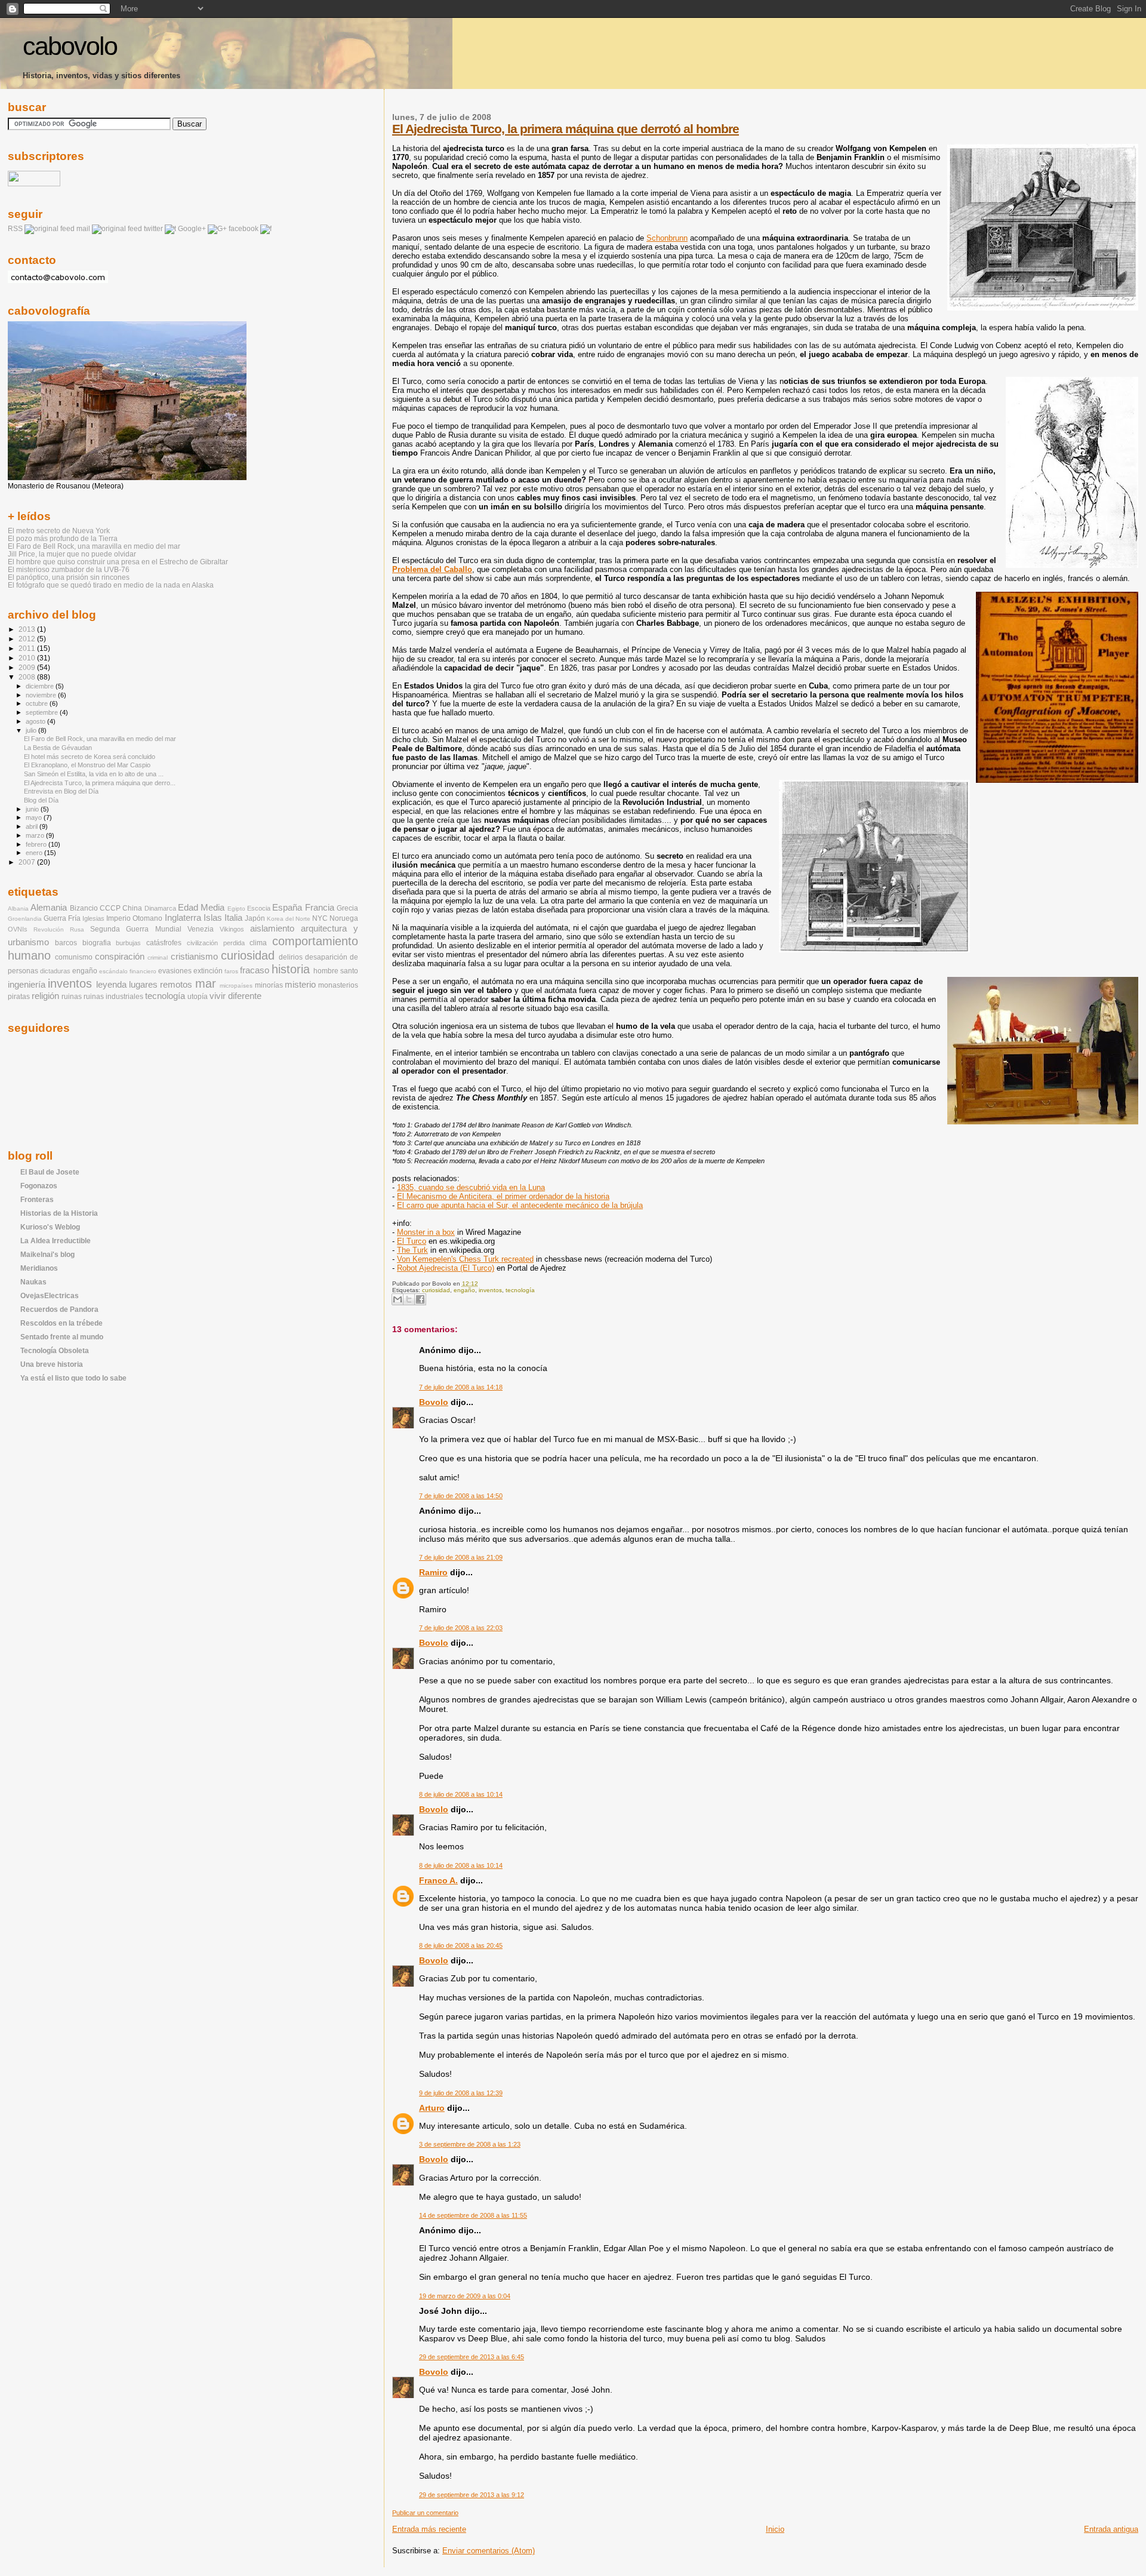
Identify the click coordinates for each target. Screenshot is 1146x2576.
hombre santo (336, 971)
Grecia (347, 908)
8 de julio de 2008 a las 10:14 (461, 1794)
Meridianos (39, 1268)
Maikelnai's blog (47, 1254)
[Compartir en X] (409, 1299)
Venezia (201, 929)
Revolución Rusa (59, 929)
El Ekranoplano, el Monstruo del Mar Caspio (87, 765)
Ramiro (433, 1572)
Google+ (192, 229)
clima (258, 943)
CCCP (110, 908)
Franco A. (438, 1880)
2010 (28, 658)
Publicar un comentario (425, 2513)
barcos (66, 943)
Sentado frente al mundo (62, 1337)
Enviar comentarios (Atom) (489, 2551)
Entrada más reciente (429, 2529)
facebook (244, 229)
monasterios (338, 985)
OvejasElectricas (50, 1295)
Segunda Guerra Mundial (135, 929)
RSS (15, 229)
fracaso (255, 970)
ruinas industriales (113, 997)
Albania (18, 909)
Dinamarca (160, 908)
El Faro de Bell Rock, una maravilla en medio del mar (94, 546)
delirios (291, 957)
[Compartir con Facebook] (420, 1299)
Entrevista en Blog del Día (61, 791)
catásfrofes (164, 943)
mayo (35, 817)
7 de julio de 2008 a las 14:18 (461, 1387)
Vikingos (232, 929)
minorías (269, 985)
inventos (490, 1290)
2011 (28, 648)
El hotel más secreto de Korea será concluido (90, 757)
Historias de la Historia (59, 1213)
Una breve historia (52, 1364)
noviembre (42, 695)
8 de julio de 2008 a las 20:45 (461, 1945)
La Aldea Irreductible (56, 1241)
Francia (320, 908)
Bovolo (434, 1402)
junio (33, 809)
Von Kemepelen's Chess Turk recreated (465, 1259)
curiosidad (436, 1290)
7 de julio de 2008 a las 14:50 (461, 1496)
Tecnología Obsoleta (55, 1350)
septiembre (43, 712)
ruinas (72, 997)
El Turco (412, 1241)
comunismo (74, 957)
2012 (28, 639)
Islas (213, 918)
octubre (38, 703)
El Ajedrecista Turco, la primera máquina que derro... (100, 783)
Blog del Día (41, 800)
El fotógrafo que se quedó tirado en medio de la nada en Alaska (111, 585)
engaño (464, 1290)
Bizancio (84, 908)
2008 (28, 677)
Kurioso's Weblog (50, 1227)
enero (35, 853)
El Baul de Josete (50, 1172)
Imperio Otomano (134, 918)
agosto (36, 721)
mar (206, 983)
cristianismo (194, 957)
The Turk (412, 1250)
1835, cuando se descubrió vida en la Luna (471, 1187)
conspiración (120, 957)
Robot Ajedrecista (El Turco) (446, 1268)
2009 (28, 667)
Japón (255, 918)
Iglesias (93, 918)
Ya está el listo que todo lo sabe (73, 1378)
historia (291, 969)
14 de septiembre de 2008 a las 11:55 (473, 2215)
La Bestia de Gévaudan (58, 748)
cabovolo (70, 46)
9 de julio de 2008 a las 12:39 (461, 2093)
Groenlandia (25, 919)
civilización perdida (216, 943)
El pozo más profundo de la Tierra (63, 538)
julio (32, 730)
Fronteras (37, 1199)
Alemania (49, 908)
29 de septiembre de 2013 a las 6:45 (472, 2357)
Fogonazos (39, 1186)
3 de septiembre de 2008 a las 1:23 (470, 2144)
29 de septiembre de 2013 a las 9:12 (472, 2495)
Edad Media (201, 908)
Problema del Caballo (432, 569)
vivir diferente (235, 996)
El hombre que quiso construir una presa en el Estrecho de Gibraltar (118, 562)
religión (45, 996)
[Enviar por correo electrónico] (398, 1299)
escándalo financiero (128, 971)
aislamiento (272, 929)
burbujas (128, 943)
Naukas (33, 1282)
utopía (198, 997)
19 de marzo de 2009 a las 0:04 (465, 2296)
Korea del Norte (289, 919)
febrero (37, 844)
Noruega (344, 918)
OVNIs (18, 929)
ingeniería (27, 985)
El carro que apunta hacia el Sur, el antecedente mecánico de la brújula (520, 1205)
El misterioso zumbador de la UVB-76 (69, 569)
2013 (28, 629)
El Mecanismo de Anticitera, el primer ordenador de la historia (503, 1196)
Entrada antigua (1111, 2529)
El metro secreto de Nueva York (59, 531)
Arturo (432, 2108)
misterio (300, 985)
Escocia (259, 908)
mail (83, 229)
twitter (153, 229)
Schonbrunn (667, 238)
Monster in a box (426, 1232)
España (287, 908)
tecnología (520, 1290)
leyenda (111, 985)
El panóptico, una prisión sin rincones (69, 577)
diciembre (41, 686)
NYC (320, 918)
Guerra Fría (62, 918)
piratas (19, 997)
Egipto (236, 909)
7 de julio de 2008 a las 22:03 (461, 1628)
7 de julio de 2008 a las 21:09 (461, 1557)
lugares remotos (161, 985)
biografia (97, 943)
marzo (36, 835)
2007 (28, 862)
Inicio (775, 2529)
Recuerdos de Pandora (59, 1309)
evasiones (175, 971)
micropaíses (236, 986)
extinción (208, 971)
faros (231, 971)
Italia (233, 918)
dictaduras (55, 971)
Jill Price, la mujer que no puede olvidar (72, 554)
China (132, 908)
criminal (158, 957)
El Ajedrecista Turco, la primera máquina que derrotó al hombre (566, 129)
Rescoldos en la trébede (61, 1323)
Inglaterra (183, 918)
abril (33, 826)
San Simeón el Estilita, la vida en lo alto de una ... (94, 774)
